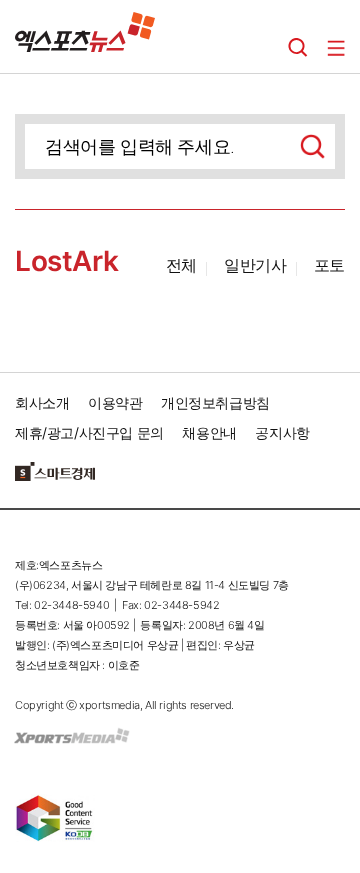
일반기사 (255, 265)
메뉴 (336, 48)
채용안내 (209, 432)
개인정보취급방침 (215, 402)
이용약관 (115, 402)
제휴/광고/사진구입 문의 (89, 432)
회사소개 (42, 402)
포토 (329, 265)
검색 (298, 48)
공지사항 (282, 432)
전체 (181, 265)
